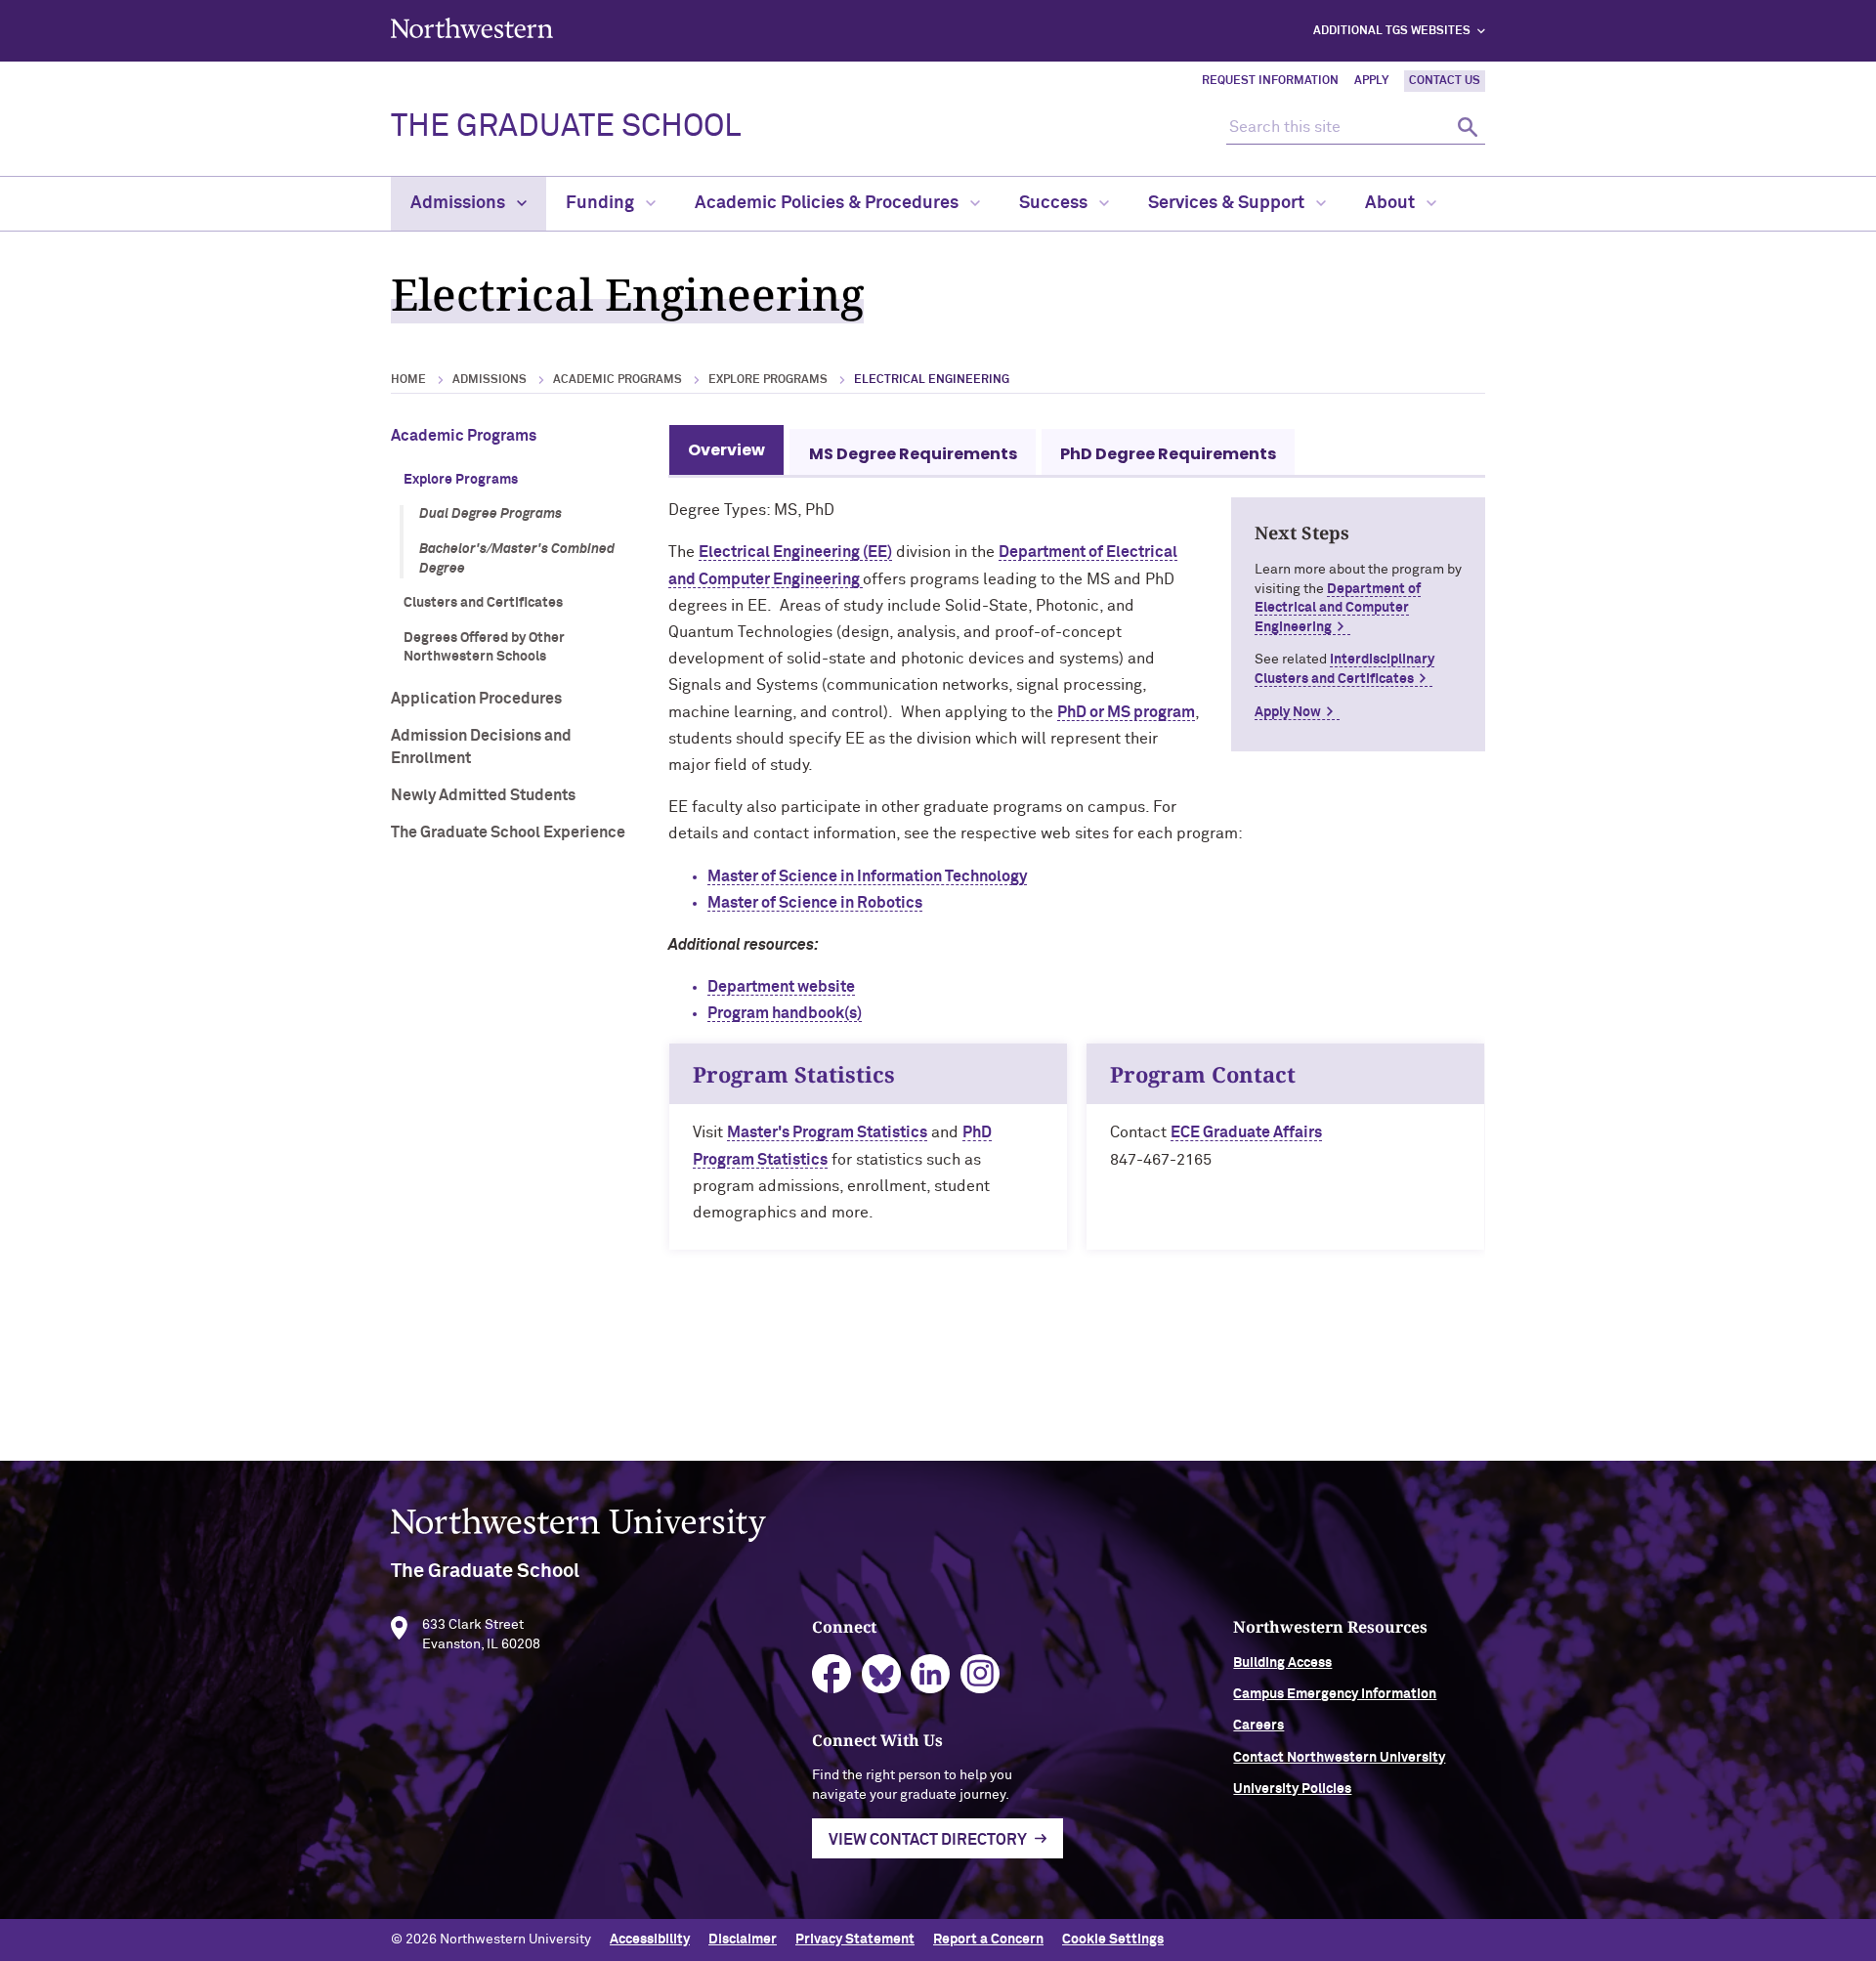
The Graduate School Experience (508, 832)
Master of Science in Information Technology (867, 876)
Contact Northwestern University (1339, 1758)
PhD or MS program (1126, 712)
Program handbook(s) (785, 1013)
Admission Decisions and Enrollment (481, 746)
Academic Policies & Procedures (829, 203)
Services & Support (1228, 203)
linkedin (931, 1674)
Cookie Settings (1113, 1940)
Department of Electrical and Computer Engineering (1338, 608)
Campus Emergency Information (1335, 1694)
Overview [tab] (726, 450)
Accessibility (650, 1940)
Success (1055, 203)
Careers (1258, 1726)
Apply (1371, 81)
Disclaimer (743, 1940)
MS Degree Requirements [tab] (913, 454)
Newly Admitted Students (483, 795)
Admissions (460, 203)
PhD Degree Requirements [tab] (1168, 454)
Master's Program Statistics (827, 1132)
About (1392, 203)
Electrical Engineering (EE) (795, 552)
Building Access (1282, 1663)
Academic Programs (618, 380)
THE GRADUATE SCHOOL (566, 127)
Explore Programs (768, 380)
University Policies (1292, 1789)
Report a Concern (988, 1940)
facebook (832, 1674)
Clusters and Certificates (483, 603)
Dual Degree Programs (490, 514)
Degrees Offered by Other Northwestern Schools (484, 648)
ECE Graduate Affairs (1246, 1132)
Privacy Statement (855, 1940)
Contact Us (1445, 81)
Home (408, 380)
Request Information (1270, 81)
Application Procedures (476, 699)
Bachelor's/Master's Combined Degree (517, 559)
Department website (781, 987)
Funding (602, 203)
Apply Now (1288, 712)
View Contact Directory (928, 1840)
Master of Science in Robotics (815, 903)
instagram (981, 1674)
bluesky (882, 1674)
